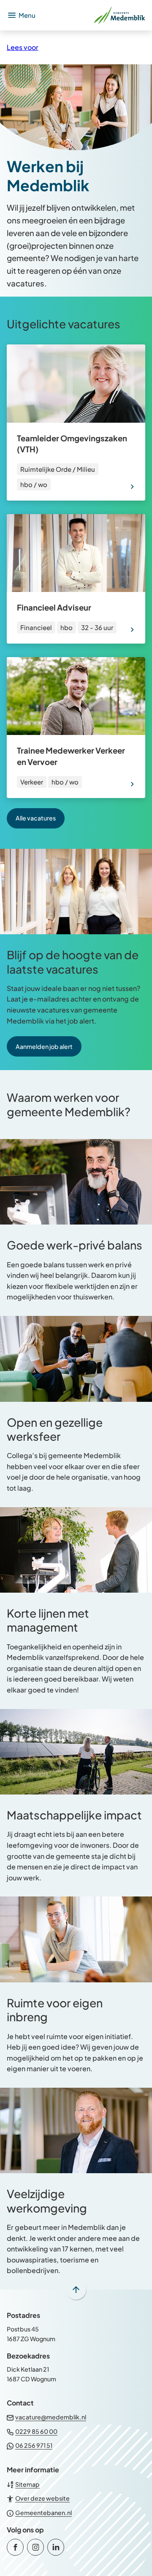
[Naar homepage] (94, 15)
